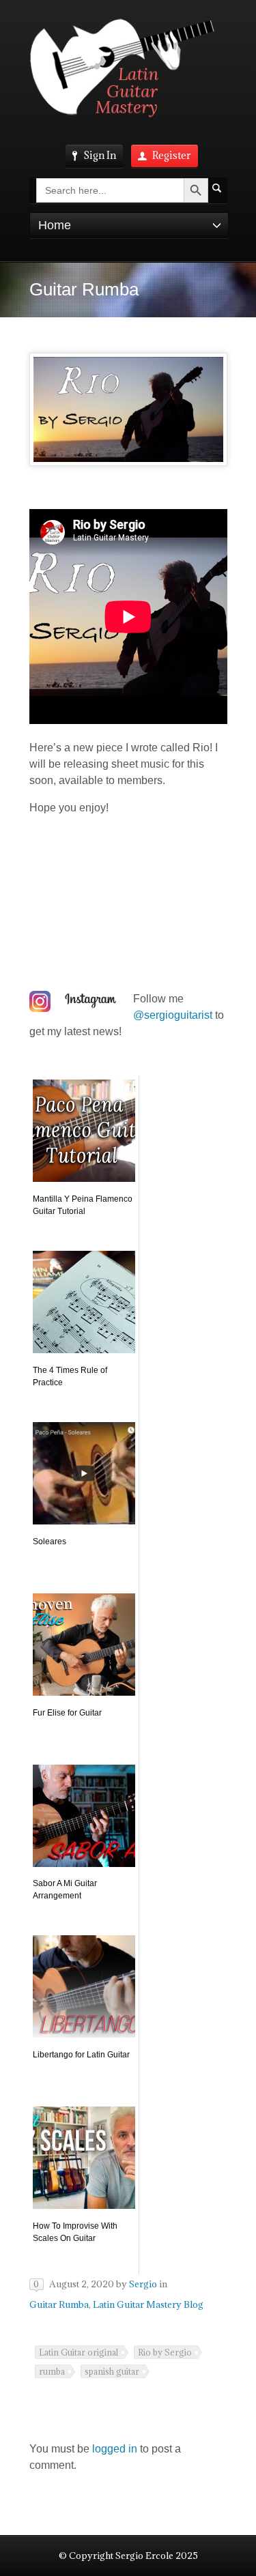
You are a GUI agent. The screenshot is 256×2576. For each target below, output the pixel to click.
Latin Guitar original (79, 2352)
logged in (115, 2449)
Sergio (143, 2284)
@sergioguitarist (173, 1015)
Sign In (100, 155)
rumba (52, 2371)
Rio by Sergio (165, 2352)
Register (172, 155)
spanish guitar (112, 2371)
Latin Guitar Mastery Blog (148, 2304)
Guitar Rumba (59, 2304)
